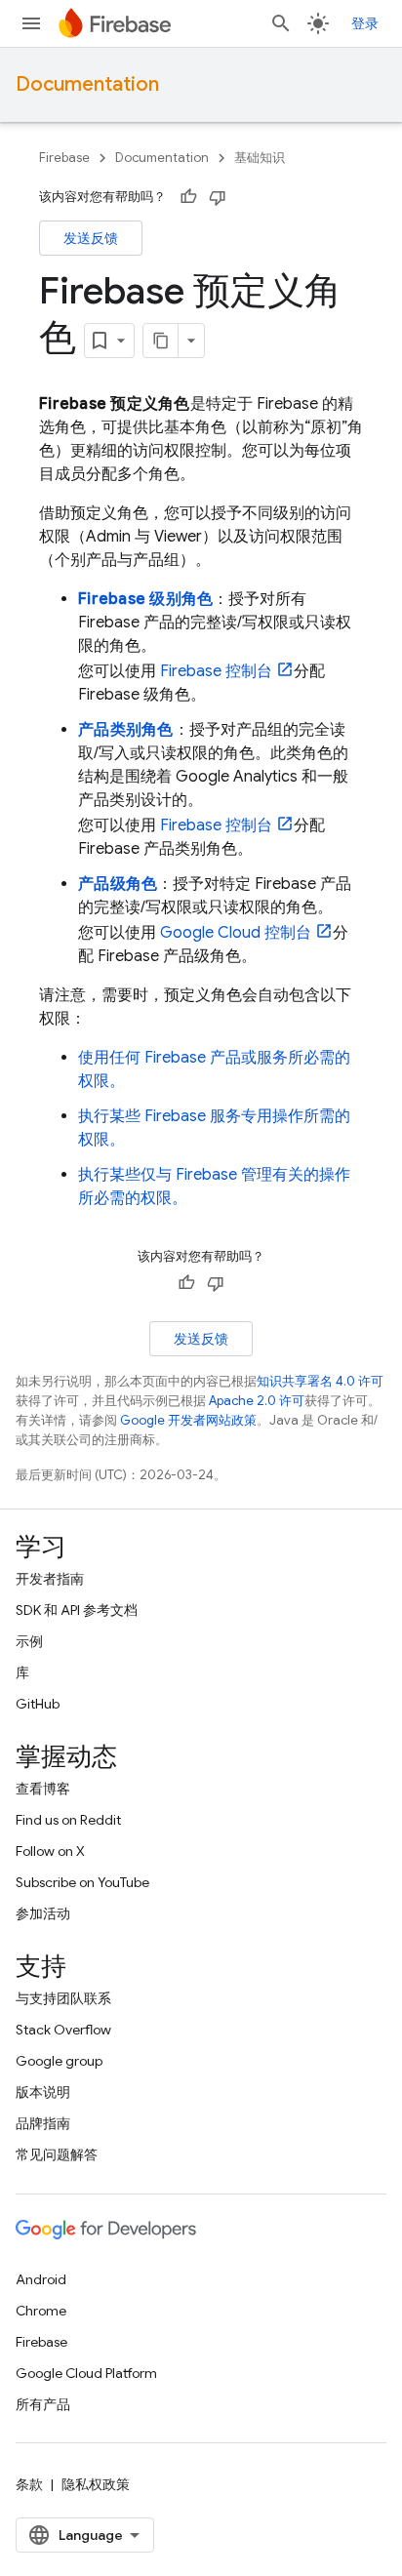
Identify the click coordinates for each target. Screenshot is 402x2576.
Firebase (64, 158)
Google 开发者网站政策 (188, 1420)
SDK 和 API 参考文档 (77, 1610)
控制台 (216, 671)
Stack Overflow (63, 2030)
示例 (29, 1641)
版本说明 (43, 2092)
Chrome (41, 2311)
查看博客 (43, 1789)
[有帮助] (188, 197)
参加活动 (43, 1913)
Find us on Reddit (68, 1820)
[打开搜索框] (281, 23)
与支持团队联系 (63, 1998)
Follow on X (50, 1851)
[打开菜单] (31, 23)
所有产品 (43, 2404)
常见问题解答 (57, 2154)
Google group (59, 2061)
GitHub (38, 1704)
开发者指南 (50, 1579)
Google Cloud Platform (86, 2373)
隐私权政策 (96, 2484)
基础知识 (260, 158)
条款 (29, 2484)
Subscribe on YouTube (82, 1882)
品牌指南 (43, 2123)
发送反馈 (91, 238)
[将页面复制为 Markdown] (161, 341)
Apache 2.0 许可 (257, 1401)
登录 (365, 23)
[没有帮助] (218, 197)
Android (41, 2279)
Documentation (87, 84)
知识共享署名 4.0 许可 (320, 1381)
